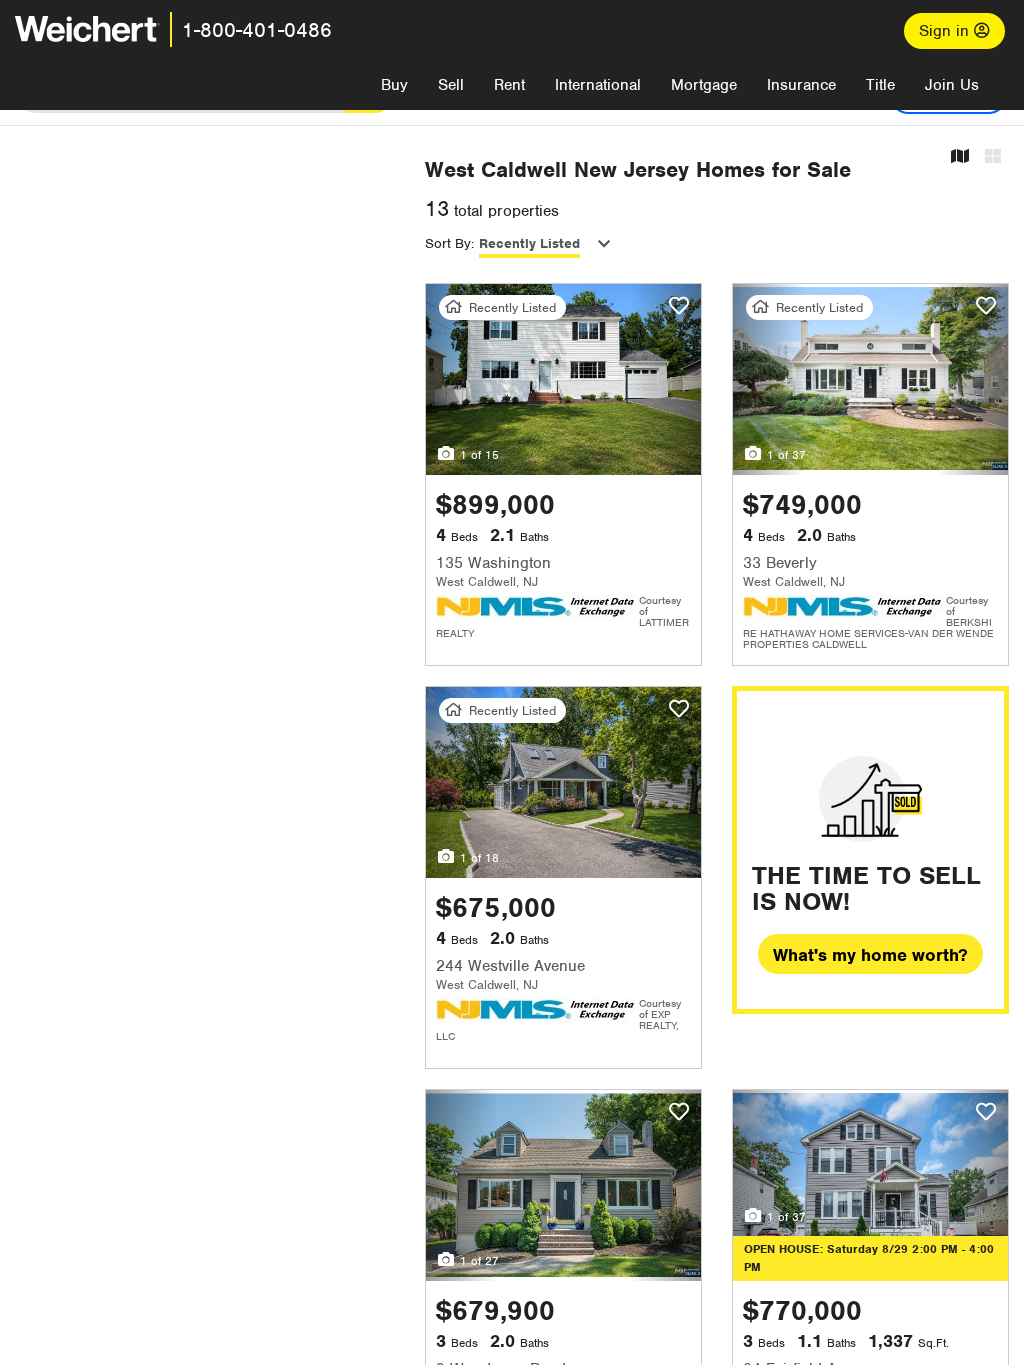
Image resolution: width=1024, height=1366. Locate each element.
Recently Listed (529, 243)
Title (880, 85)
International (598, 85)
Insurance (801, 85)
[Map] (960, 157)
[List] (993, 157)
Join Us (952, 85)
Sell (451, 85)
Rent (509, 85)
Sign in (946, 31)
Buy (394, 85)
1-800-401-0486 (257, 30)
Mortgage (704, 85)
